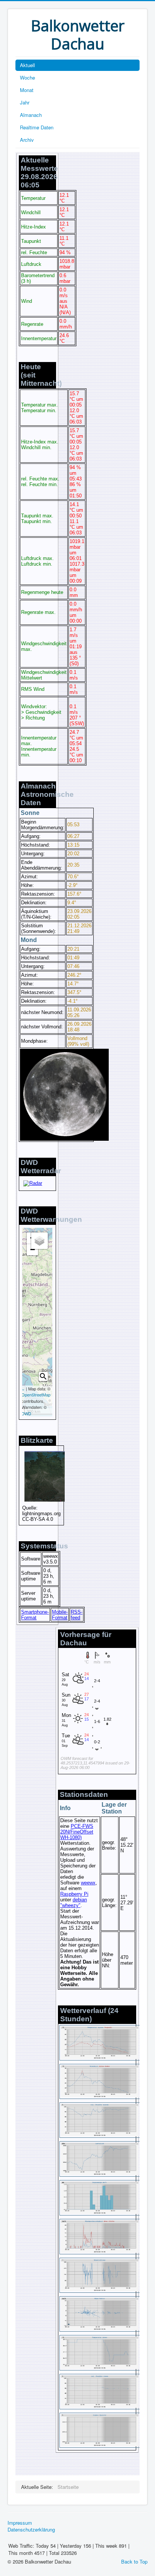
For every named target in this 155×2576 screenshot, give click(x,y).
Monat (27, 90)
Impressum (20, 2523)
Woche (27, 77)
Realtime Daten (37, 127)
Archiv (27, 140)
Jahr (25, 102)
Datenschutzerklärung (31, 2530)
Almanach (31, 115)
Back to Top (134, 2561)
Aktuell (27, 65)
